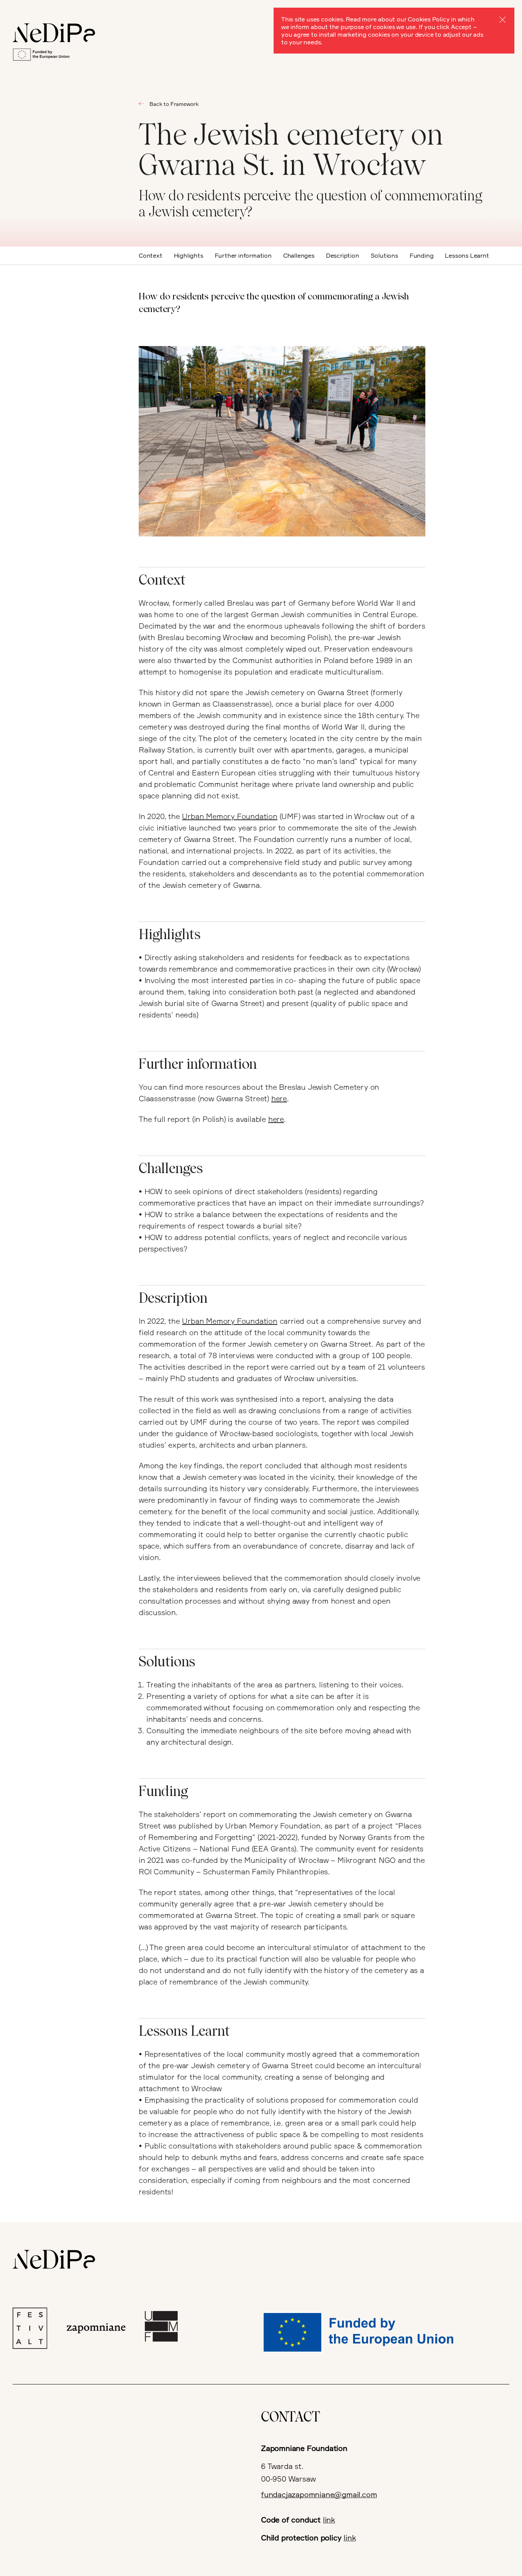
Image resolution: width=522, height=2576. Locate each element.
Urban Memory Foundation (229, 816)
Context (151, 255)
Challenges (299, 255)
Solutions (384, 255)
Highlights (189, 255)
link (329, 2520)
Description (343, 255)
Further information (243, 255)
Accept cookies (503, 20)
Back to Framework (174, 104)
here (279, 1098)
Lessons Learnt (467, 255)
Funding (422, 255)
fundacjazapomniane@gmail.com (319, 2494)
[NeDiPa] (54, 33)
